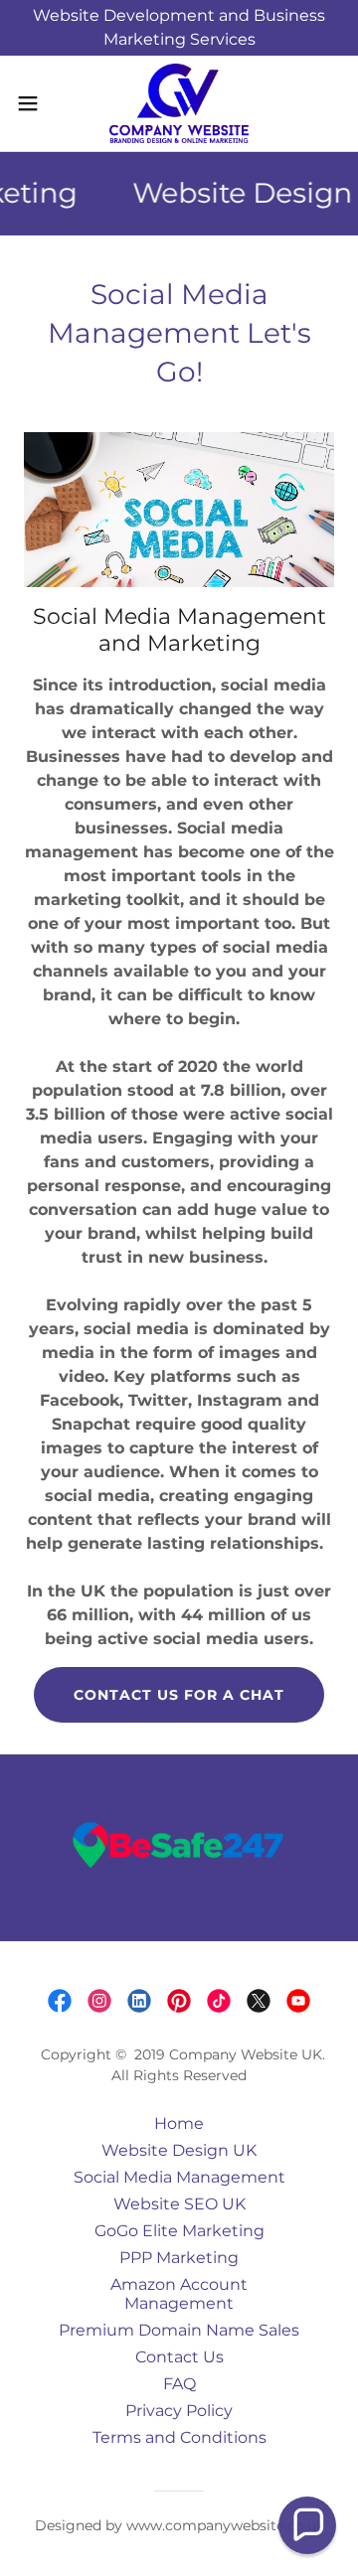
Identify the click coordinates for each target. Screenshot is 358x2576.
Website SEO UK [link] (179, 2204)
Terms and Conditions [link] (179, 2437)
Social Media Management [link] (179, 2177)
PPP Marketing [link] (179, 2258)
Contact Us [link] (179, 2357)
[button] (34, 103)
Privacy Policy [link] (179, 2411)
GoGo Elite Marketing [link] (179, 2231)
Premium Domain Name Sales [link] (179, 2330)
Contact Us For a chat (179, 1695)
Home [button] (179, 2123)
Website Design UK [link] (179, 2150)
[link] (179, 103)
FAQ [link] (179, 2384)
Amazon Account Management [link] (179, 2294)
